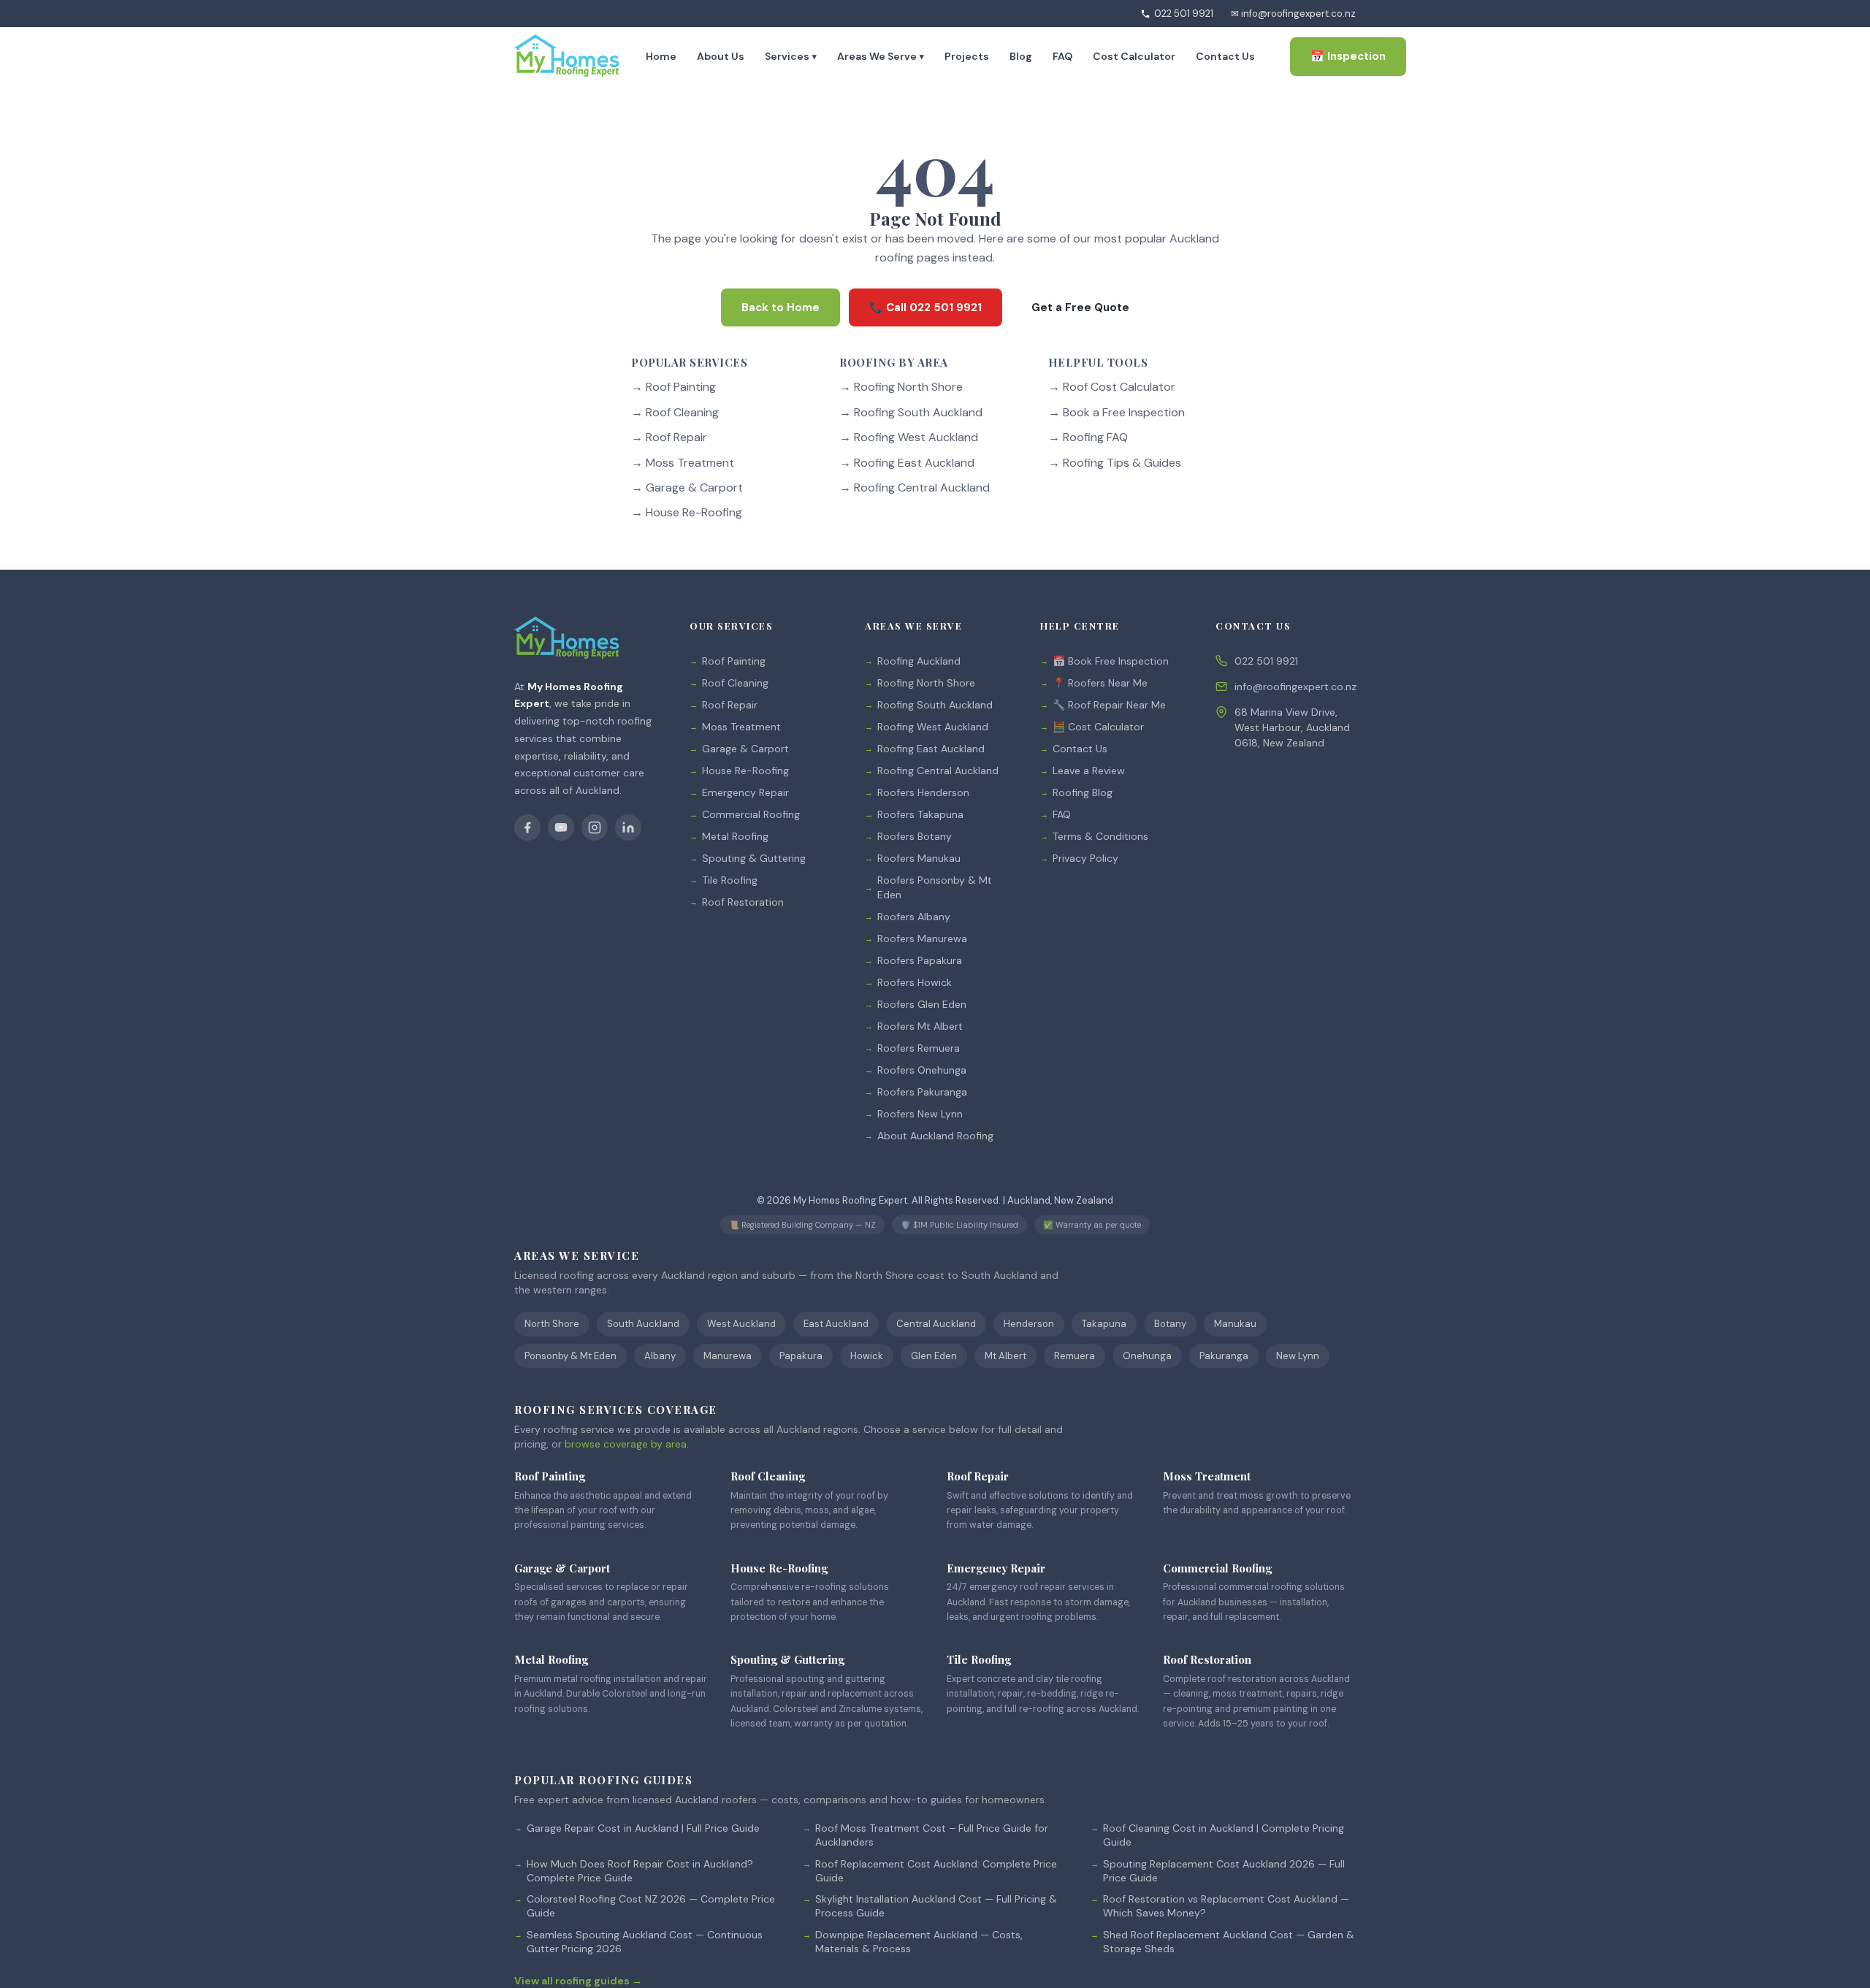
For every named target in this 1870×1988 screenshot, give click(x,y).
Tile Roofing (730, 880)
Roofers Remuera (919, 1048)
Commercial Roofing (751, 814)
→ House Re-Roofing (687, 513)
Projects (967, 56)
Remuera (1075, 1356)
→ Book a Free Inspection (1117, 412)
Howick (867, 1356)
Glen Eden (934, 1356)
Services (791, 56)
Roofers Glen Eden (922, 1004)
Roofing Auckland (919, 661)
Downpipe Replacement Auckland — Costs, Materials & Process (919, 1942)
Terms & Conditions (1100, 836)
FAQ (1062, 56)
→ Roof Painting (673, 387)
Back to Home (781, 307)
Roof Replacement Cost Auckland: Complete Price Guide (936, 1871)
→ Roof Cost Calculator (1112, 387)
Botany (1170, 1324)
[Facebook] (527, 827)
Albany (660, 1356)
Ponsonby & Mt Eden (570, 1356)
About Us (721, 56)
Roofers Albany (914, 917)
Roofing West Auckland (933, 727)
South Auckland (643, 1324)
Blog (1021, 56)
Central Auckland (936, 1324)
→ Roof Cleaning (675, 412)
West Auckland (741, 1324)
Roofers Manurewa (922, 938)
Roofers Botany (915, 836)
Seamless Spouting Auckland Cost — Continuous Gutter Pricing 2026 (645, 1942)
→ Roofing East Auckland (907, 463)
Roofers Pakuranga (922, 1092)
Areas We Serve (881, 56)
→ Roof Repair (669, 438)
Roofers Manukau (919, 858)
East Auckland (836, 1324)
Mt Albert (1005, 1356)
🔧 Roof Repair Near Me (1109, 705)
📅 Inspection (1348, 56)
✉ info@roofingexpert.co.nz (1293, 14)
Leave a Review (1089, 771)
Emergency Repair (745, 792)
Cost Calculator (1134, 56)
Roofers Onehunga (922, 1070)
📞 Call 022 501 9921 (926, 307)
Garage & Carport (745, 749)
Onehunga (1147, 1356)
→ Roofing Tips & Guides (1115, 463)
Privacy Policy (1085, 858)
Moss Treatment (741, 727)
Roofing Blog (1083, 792)
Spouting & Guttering (754, 858)
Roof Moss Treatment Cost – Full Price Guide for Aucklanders (932, 1835)
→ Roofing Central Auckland (915, 488)
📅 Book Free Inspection (1111, 661)
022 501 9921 (1184, 14)
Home (661, 56)
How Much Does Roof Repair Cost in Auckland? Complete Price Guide (640, 1871)
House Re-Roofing (745, 771)
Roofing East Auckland (931, 749)
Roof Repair (730, 705)
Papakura (801, 1356)
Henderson (1029, 1324)
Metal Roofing (735, 836)
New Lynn (1298, 1356)
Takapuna (1104, 1324)
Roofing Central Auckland (938, 771)
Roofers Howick (915, 982)
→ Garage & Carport (687, 488)
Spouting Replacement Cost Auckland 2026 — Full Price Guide (1224, 1871)
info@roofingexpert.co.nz (1295, 687)
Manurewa (728, 1356)
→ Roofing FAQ (1088, 438)
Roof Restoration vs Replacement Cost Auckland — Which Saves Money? (1226, 1906)
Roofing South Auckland (935, 705)
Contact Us (1225, 56)
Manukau (1235, 1324)
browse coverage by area (626, 1444)
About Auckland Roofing (935, 1136)
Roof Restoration (743, 902)
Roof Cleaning (735, 683)
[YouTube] (561, 827)
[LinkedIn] (628, 827)
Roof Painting (734, 661)
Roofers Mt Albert (920, 1026)
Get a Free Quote (1080, 307)
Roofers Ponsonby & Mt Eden (935, 887)
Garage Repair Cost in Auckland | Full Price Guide (643, 1828)
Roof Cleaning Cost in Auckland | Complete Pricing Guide (1224, 1835)
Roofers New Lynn (920, 1114)
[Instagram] (595, 827)
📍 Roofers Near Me (1100, 683)
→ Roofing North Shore (901, 387)
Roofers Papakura (920, 960)
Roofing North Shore (926, 683)
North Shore (552, 1324)
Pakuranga (1224, 1356)
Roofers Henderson (923, 792)
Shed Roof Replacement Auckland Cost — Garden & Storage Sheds (1229, 1942)
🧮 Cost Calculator (1098, 727)
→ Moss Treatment (683, 463)
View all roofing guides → (578, 1981)
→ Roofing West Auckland (909, 438)
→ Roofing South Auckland (911, 412)
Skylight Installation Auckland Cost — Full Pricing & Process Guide (936, 1906)
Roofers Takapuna (920, 814)
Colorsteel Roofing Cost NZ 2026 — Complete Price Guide (651, 1906)
